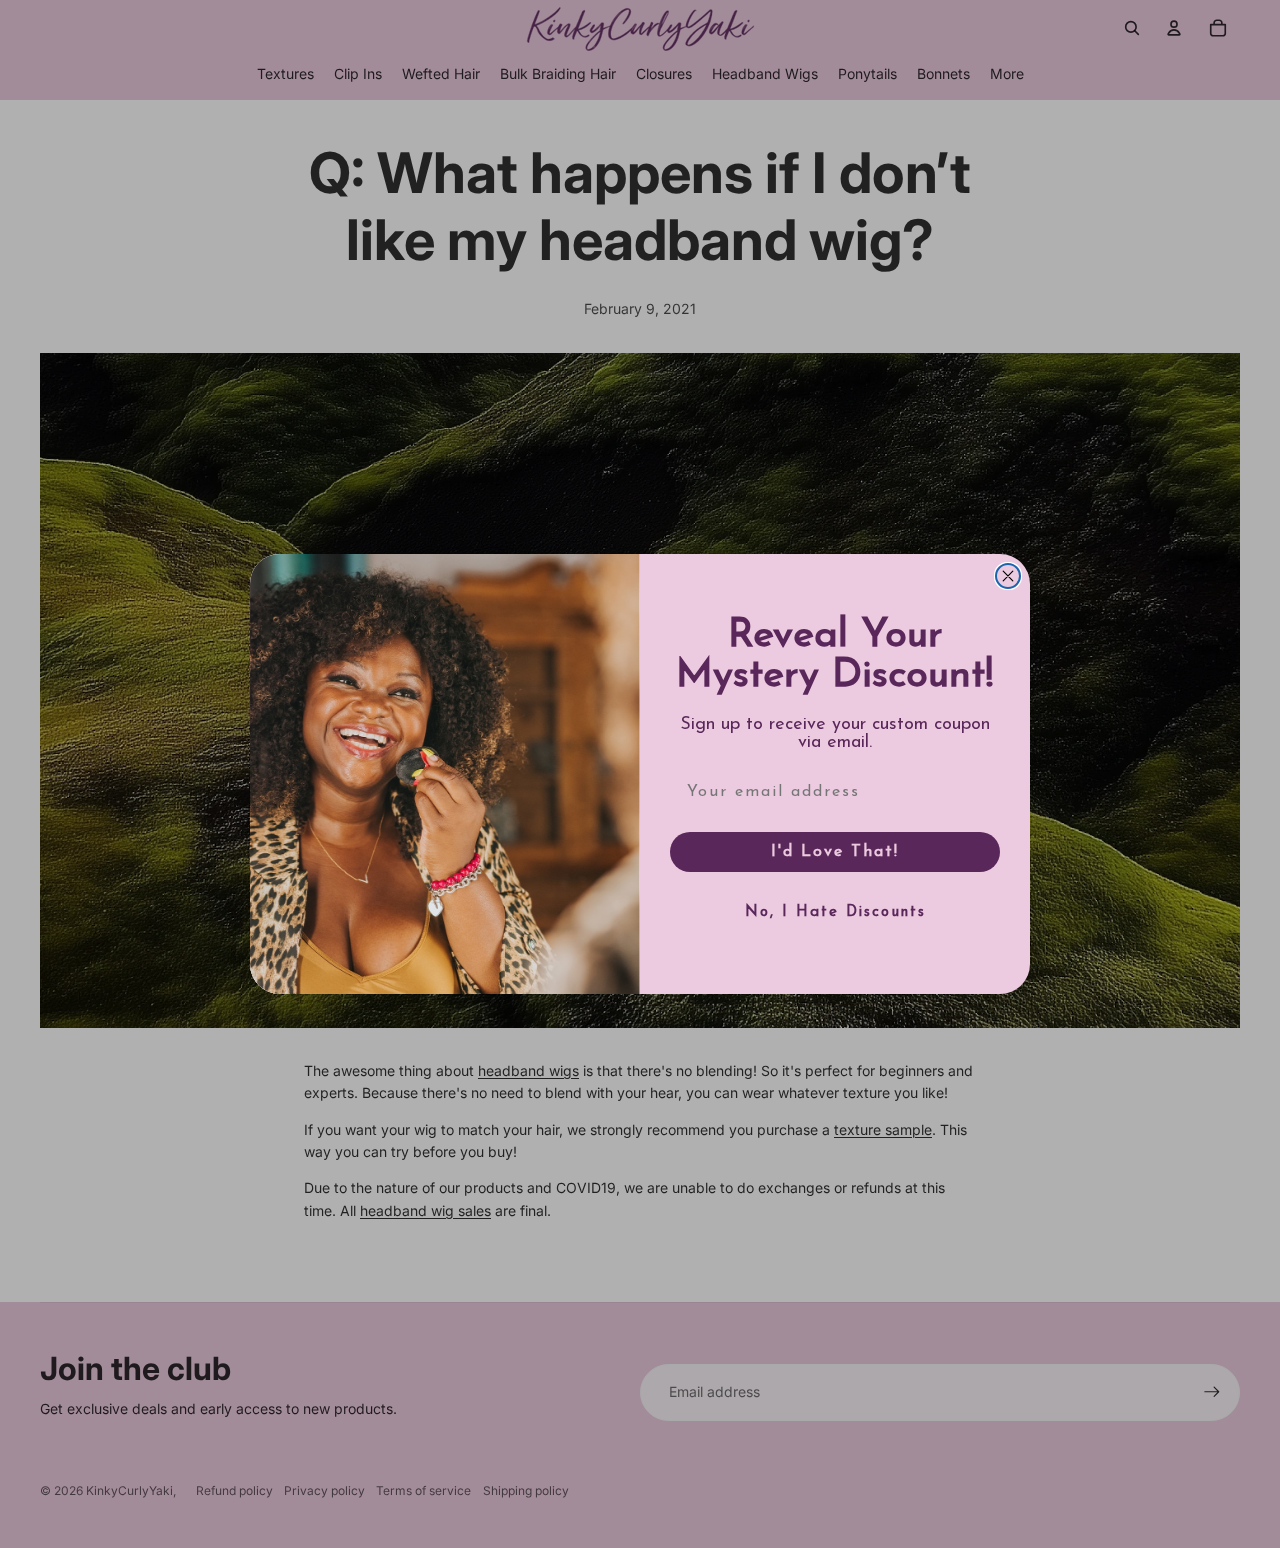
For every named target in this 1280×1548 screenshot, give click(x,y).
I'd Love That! (835, 852)
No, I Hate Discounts (835, 912)
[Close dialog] (1008, 576)
